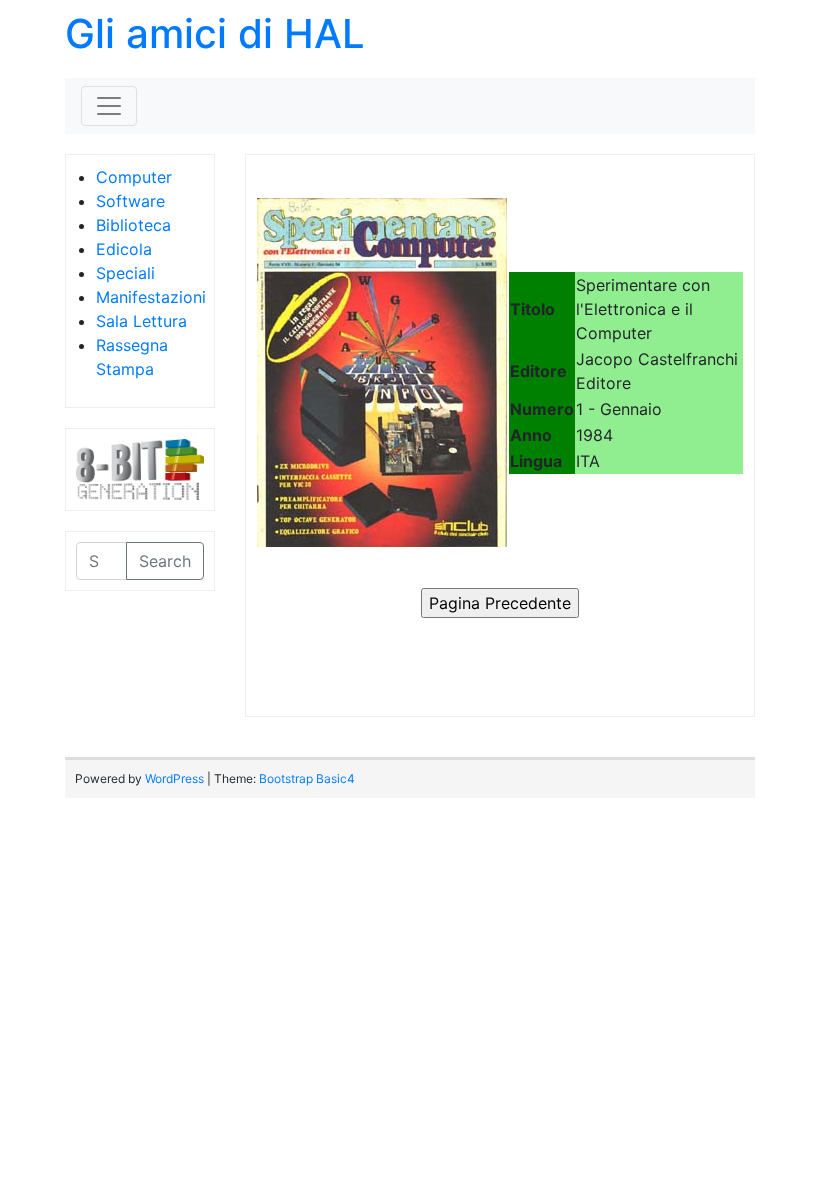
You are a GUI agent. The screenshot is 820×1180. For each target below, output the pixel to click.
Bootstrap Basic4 (307, 778)
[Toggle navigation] (109, 106)
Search (165, 561)
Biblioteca (133, 225)
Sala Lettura (141, 321)
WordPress (174, 778)
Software (130, 201)
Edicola (124, 249)
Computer (134, 177)
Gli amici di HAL (215, 33)
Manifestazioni (151, 297)
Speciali (125, 273)
